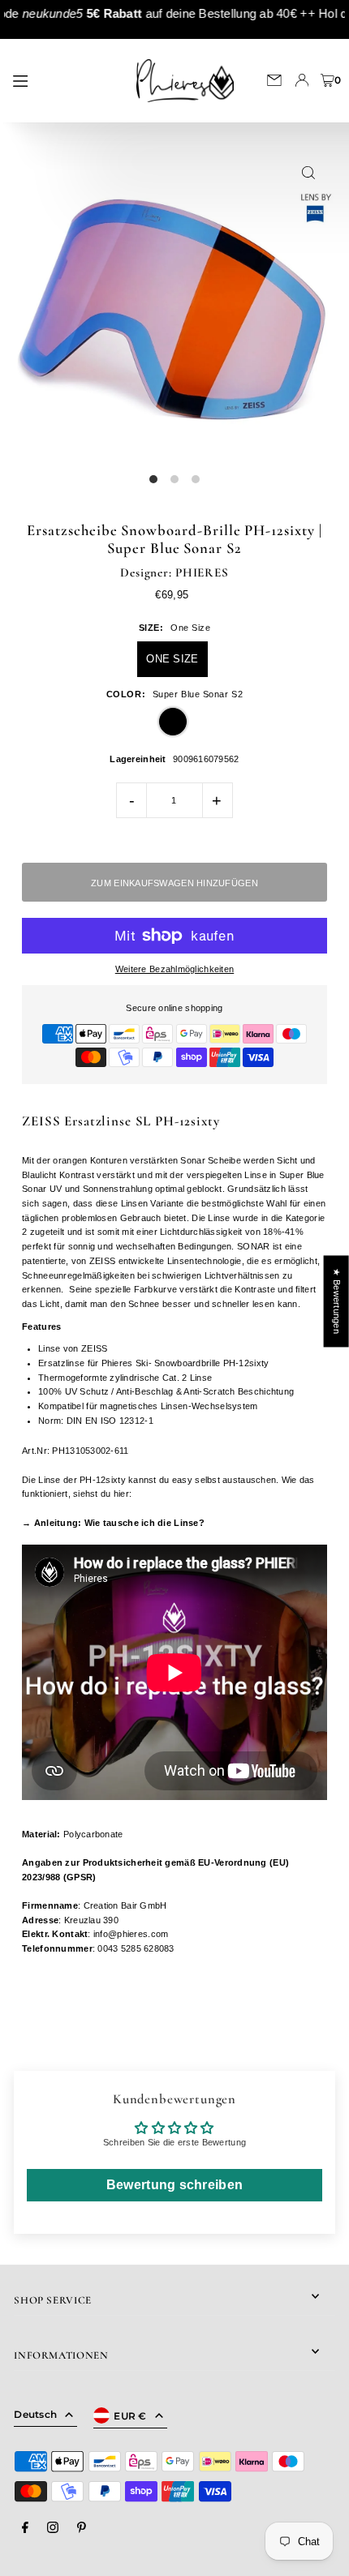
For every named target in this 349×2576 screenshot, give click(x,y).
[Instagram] (53, 2528)
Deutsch (35, 2414)
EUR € (130, 2416)
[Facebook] (25, 2528)
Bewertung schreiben (174, 2185)
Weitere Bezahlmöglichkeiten (174, 969)
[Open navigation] (62, 79)
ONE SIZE (172, 659)
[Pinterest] (82, 2528)
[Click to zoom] (309, 173)
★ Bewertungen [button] (337, 1301)
